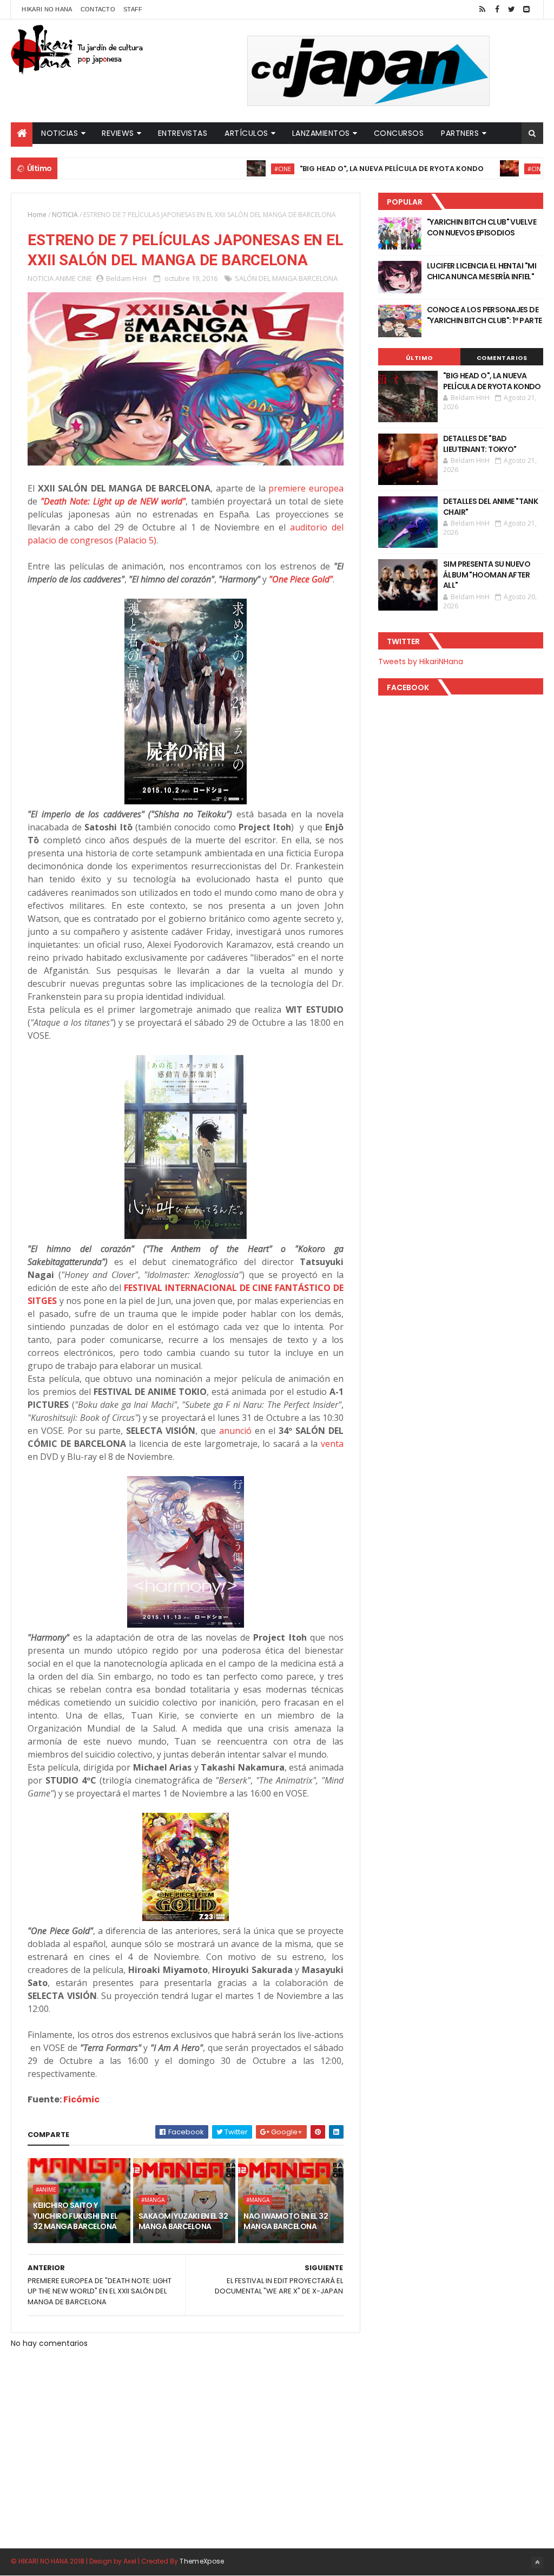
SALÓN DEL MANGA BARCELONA (286, 278)
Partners (460, 133)
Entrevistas (183, 133)
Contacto (98, 9)
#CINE (237, 169)
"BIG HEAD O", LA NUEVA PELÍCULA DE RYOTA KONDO (346, 169)
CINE (85, 278)
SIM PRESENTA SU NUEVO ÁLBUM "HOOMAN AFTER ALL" (487, 575)
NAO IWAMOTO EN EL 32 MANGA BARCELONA (286, 2221)
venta (332, 1444)
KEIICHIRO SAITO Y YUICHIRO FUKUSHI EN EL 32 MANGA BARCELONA (75, 2216)
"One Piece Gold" (301, 579)
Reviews (118, 133)
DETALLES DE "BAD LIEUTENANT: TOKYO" (480, 444)
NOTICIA (65, 215)
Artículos (246, 133)
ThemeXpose (202, 2561)
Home (37, 215)
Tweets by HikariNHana (421, 661)
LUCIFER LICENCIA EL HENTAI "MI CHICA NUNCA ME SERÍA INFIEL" (482, 271)
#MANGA (153, 2200)
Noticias (60, 133)
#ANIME (46, 2190)
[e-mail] (526, 9)
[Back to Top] (537, 2562)
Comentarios (502, 358)
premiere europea (306, 488)
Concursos (399, 133)
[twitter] (512, 9)
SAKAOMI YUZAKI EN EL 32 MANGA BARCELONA (183, 2221)
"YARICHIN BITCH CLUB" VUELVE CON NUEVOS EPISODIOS (482, 227)
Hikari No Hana (47, 9)
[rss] (483, 9)
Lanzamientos (321, 133)
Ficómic (81, 2099)
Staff (133, 9)
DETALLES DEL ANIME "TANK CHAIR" (491, 507)
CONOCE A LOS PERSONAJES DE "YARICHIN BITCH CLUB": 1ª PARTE (484, 315)
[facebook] (497, 9)
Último (419, 358)
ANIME (65, 278)
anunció (235, 1431)
